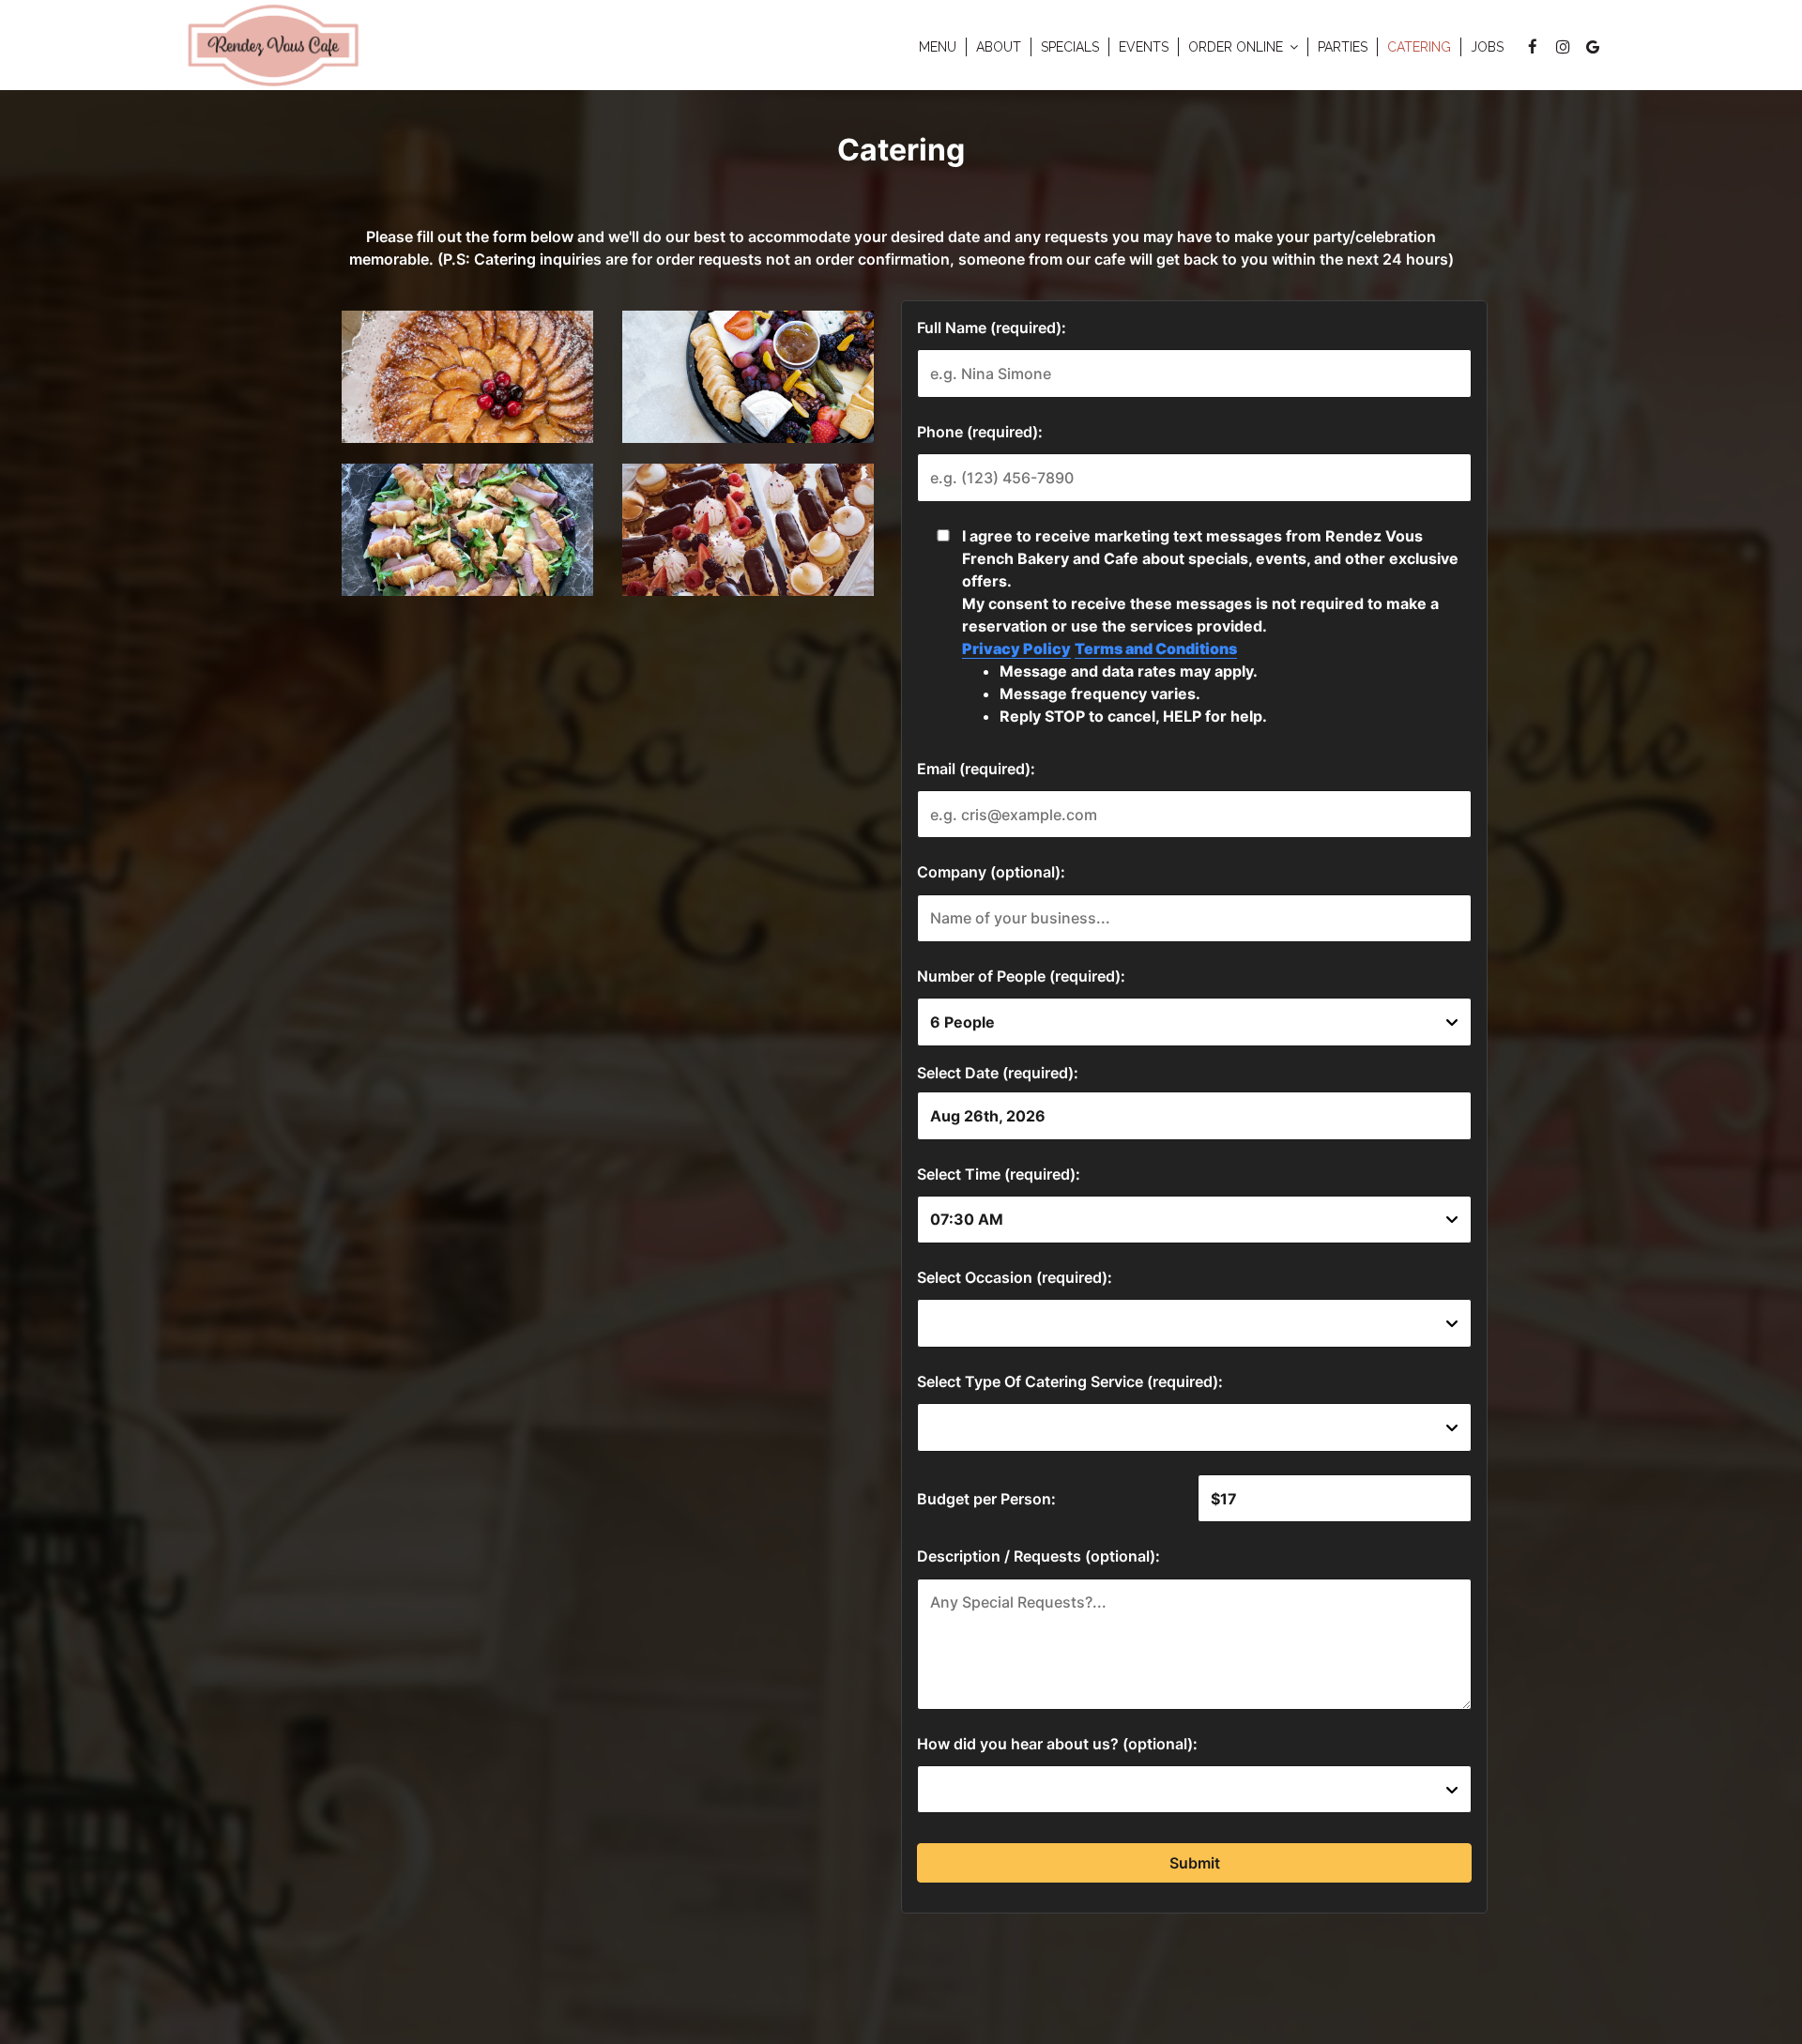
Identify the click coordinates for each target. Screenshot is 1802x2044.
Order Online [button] (1237, 47)
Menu (938, 47)
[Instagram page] (1563, 47)
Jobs (1487, 47)
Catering (1419, 47)
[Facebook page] (1533, 47)
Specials (1070, 47)
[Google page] (1593, 47)
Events (1144, 47)
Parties (1343, 47)
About (999, 47)
